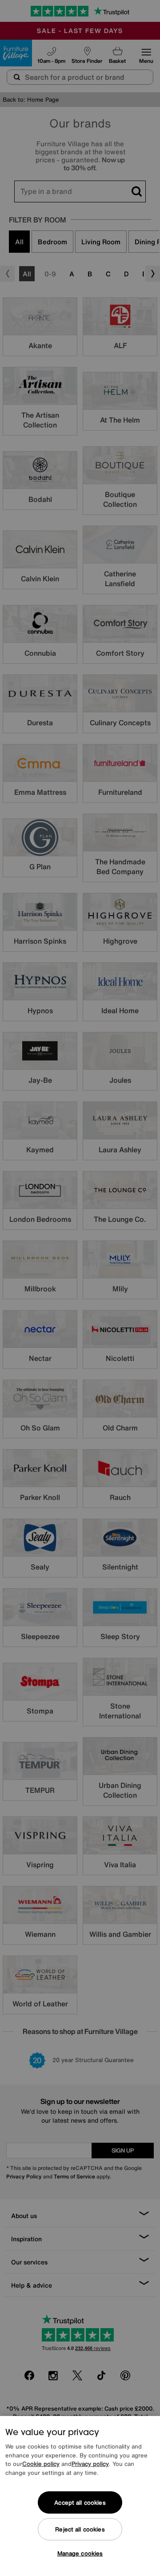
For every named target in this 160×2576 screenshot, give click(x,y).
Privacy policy (90, 2464)
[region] (80, 2496)
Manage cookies (80, 2553)
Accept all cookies (80, 2503)
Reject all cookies (80, 2529)
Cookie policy (41, 2464)
